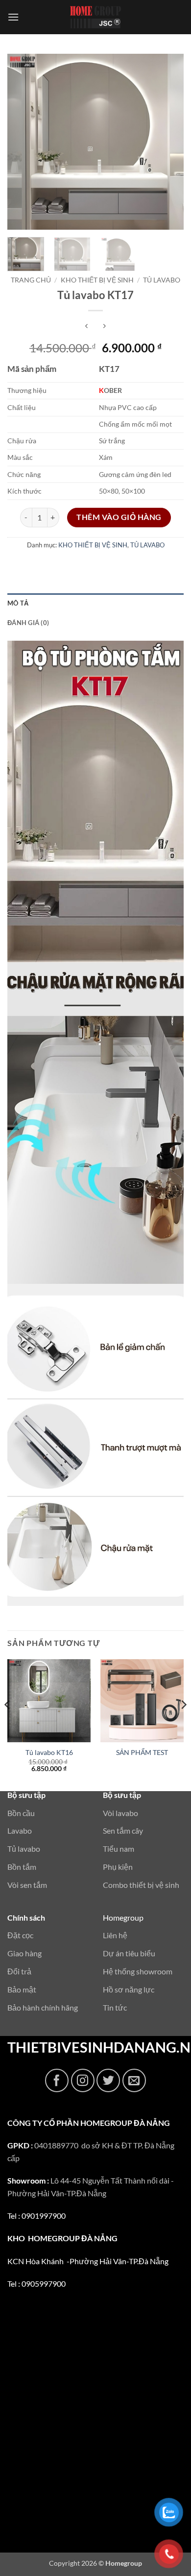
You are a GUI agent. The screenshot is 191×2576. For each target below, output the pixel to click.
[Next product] (86, 327)
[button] (13, 17)
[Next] (168, 142)
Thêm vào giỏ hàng (119, 517)
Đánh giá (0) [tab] (28, 623)
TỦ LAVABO (162, 280)
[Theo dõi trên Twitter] (108, 2080)
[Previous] (23, 142)
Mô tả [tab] (18, 603)
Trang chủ (31, 280)
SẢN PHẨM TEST (142, 1753)
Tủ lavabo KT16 (49, 1753)
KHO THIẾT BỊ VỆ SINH (97, 280)
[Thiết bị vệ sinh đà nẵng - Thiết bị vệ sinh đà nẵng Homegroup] (95, 17)
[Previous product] (105, 327)
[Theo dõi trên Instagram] (83, 2080)
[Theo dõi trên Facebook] (57, 2080)
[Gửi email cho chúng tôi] (134, 2080)
